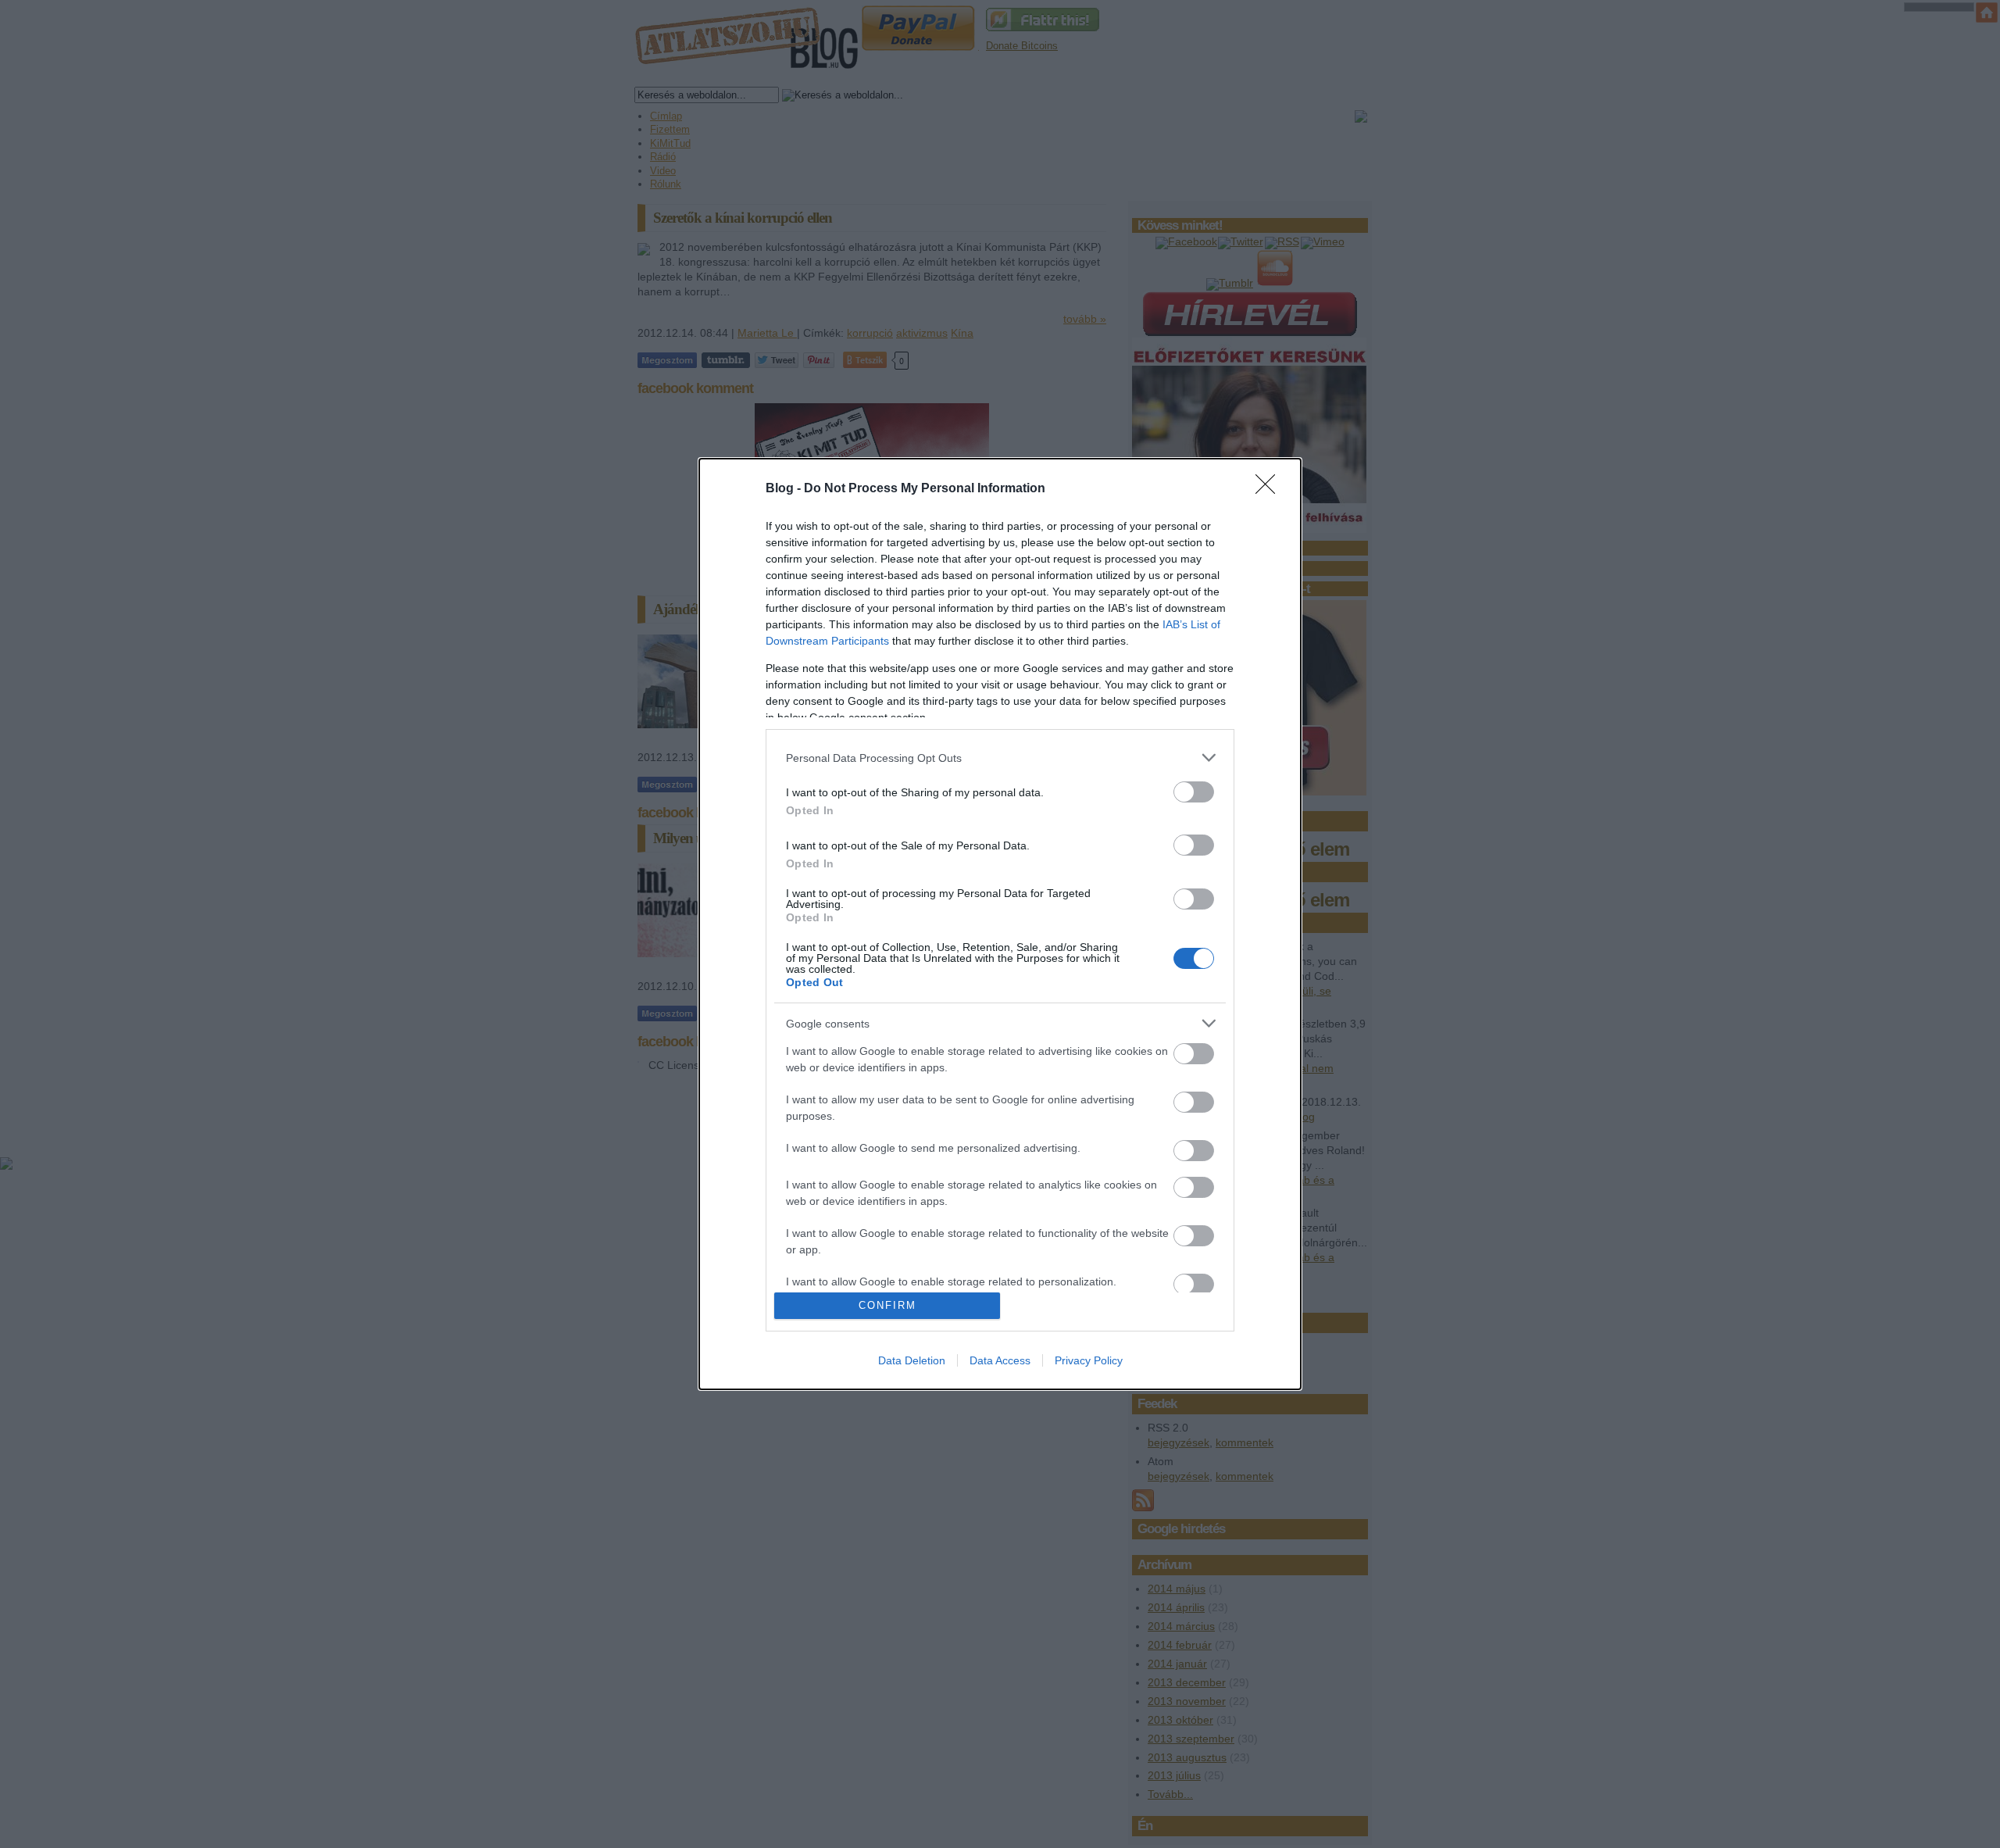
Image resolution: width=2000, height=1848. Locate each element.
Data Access (1000, 1360)
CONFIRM (887, 1305)
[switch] (1194, 792)
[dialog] (1000, 924)
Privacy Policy (1089, 1360)
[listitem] (1000, 758)
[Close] (1270, 489)
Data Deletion (912, 1360)
